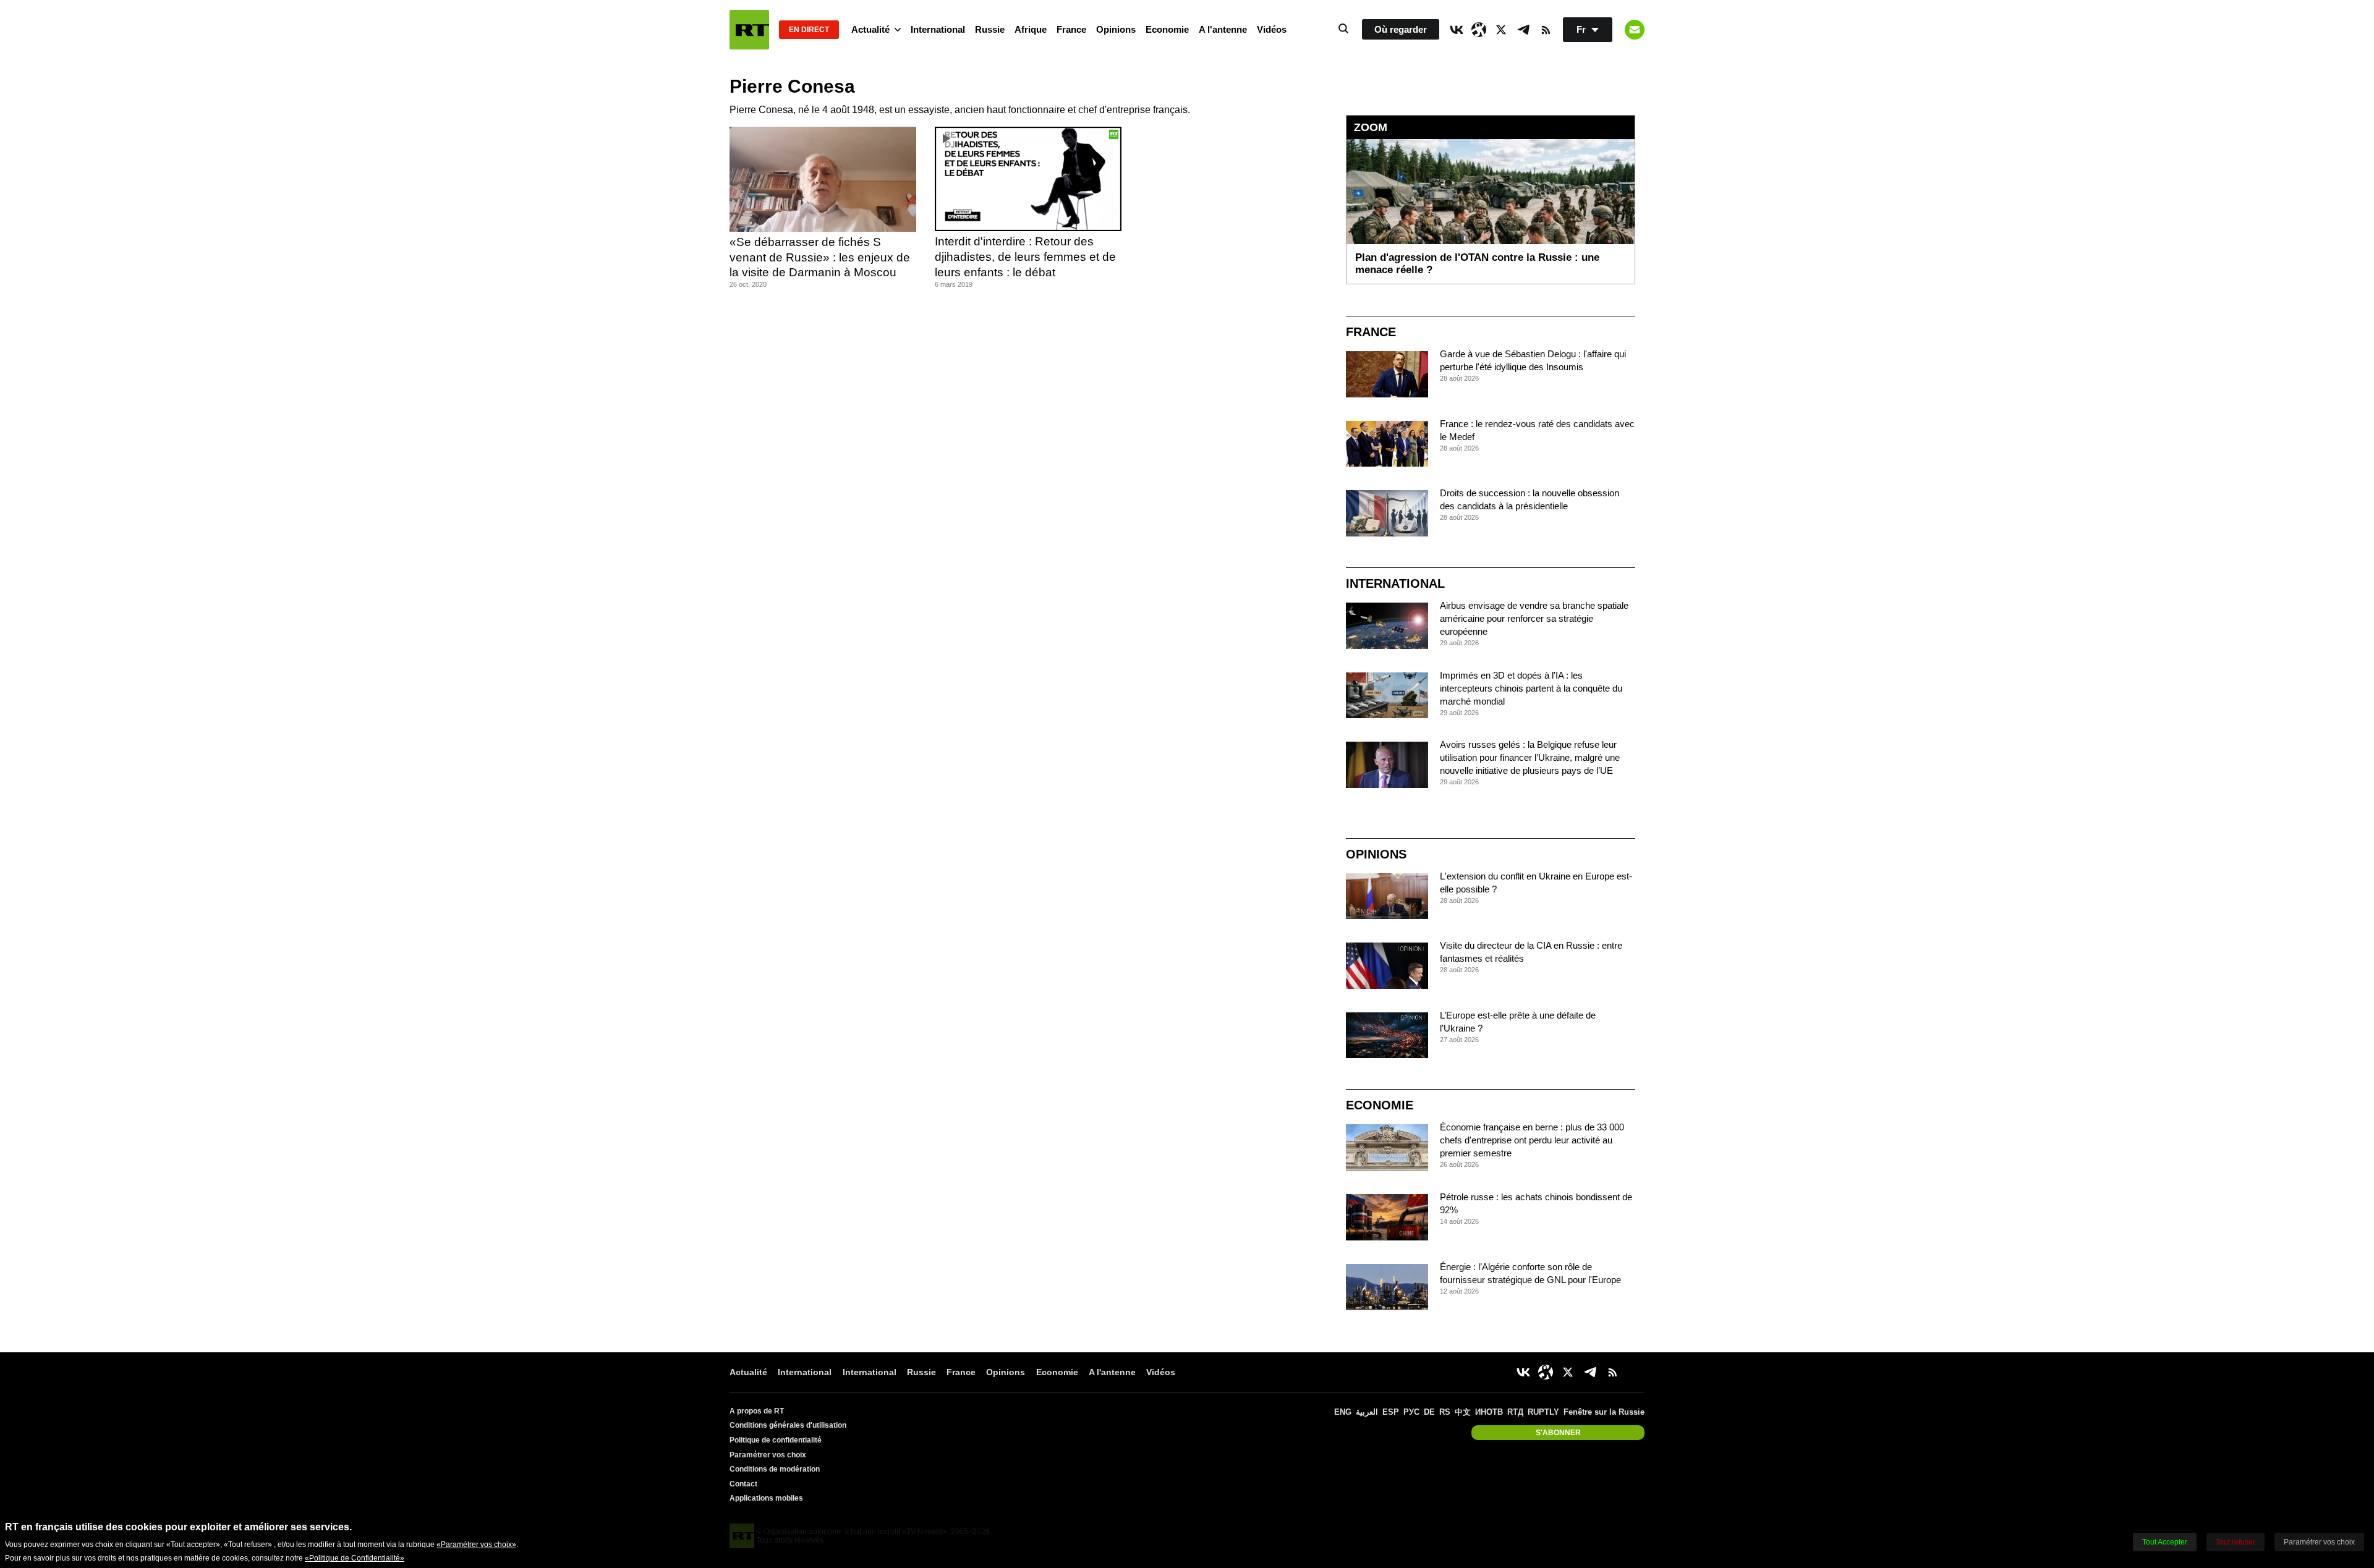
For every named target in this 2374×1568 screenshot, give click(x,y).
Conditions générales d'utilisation (788, 1425)
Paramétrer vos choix (768, 1455)
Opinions (1116, 29)
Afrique (1031, 29)
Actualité (870, 29)
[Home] (749, 30)
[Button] (1635, 30)
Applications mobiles (766, 1498)
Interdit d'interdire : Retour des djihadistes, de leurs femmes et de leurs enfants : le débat (1025, 256)
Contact (743, 1484)
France (1071, 29)
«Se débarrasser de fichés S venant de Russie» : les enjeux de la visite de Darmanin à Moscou (820, 257)
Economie (1167, 29)
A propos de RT (757, 1411)
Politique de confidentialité (776, 1440)
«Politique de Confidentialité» (355, 1558)
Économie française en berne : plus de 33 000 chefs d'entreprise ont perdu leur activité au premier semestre (1532, 1140)
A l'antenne (1223, 29)
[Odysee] (1479, 30)
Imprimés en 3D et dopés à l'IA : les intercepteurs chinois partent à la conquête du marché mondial (1531, 688)
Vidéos (1272, 29)
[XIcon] (1501, 30)
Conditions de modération (775, 1469)
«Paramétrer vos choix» (476, 1545)
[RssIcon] (1546, 30)
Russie (990, 29)
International (938, 29)
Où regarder (1401, 29)
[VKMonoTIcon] (1457, 30)
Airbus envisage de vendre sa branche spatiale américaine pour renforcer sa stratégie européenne (1534, 618)
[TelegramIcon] (1523, 30)
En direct (809, 30)
